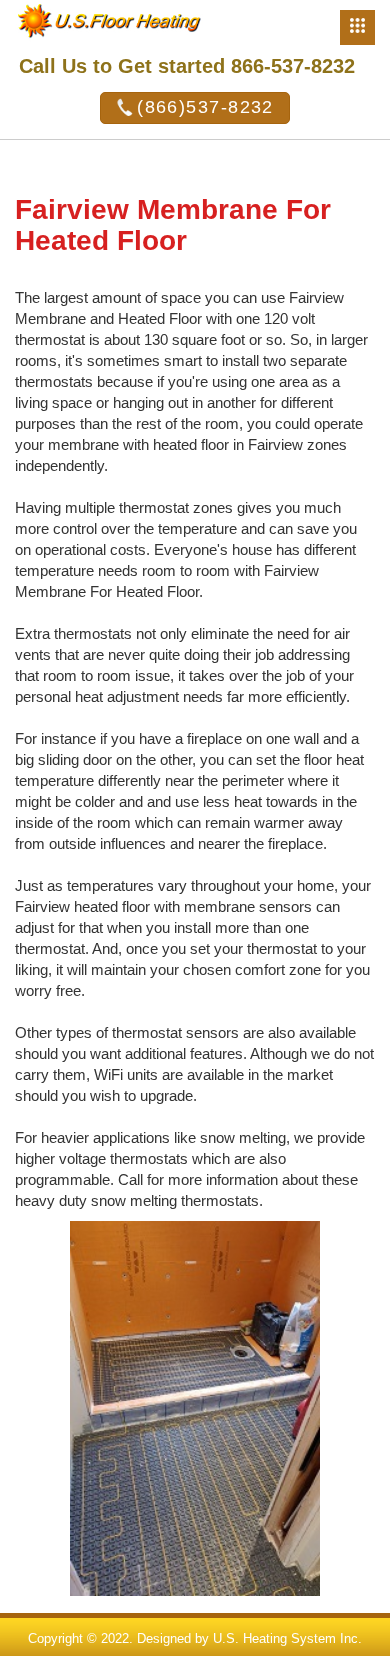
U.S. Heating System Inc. (287, 1638)
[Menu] (357, 27)
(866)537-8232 (205, 107)
